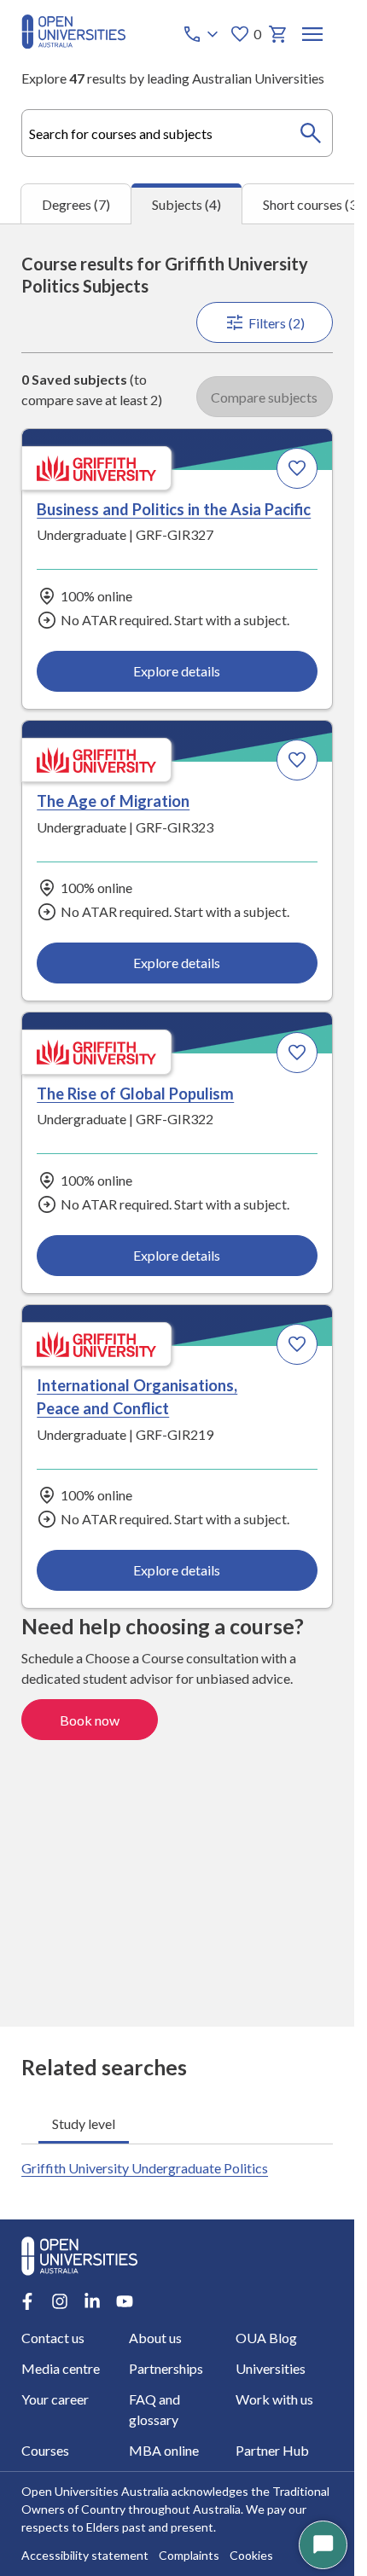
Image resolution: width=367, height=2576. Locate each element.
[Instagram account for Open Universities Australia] (60, 2301)
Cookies (251, 2555)
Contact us (53, 2338)
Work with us (274, 2399)
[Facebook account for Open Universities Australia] (27, 2301)
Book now (90, 1720)
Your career (55, 2399)
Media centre (61, 2368)
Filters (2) (277, 323)
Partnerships (166, 2368)
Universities (271, 2368)
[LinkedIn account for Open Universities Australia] (92, 2301)
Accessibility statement (85, 2555)
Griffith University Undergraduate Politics (145, 2168)
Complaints (189, 2555)
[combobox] (177, 133)
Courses (45, 2450)
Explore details (177, 671)
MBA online (164, 2450)
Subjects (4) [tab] (186, 204)
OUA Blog (266, 2338)
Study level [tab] (84, 2123)
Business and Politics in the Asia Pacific (174, 509)
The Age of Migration (113, 801)
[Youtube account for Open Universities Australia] (125, 2301)
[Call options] (202, 34)
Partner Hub (272, 2450)
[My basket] (278, 34)
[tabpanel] (177, 1125)
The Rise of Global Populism (135, 1094)
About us (155, 2338)
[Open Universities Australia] (73, 43)
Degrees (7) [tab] (76, 204)
